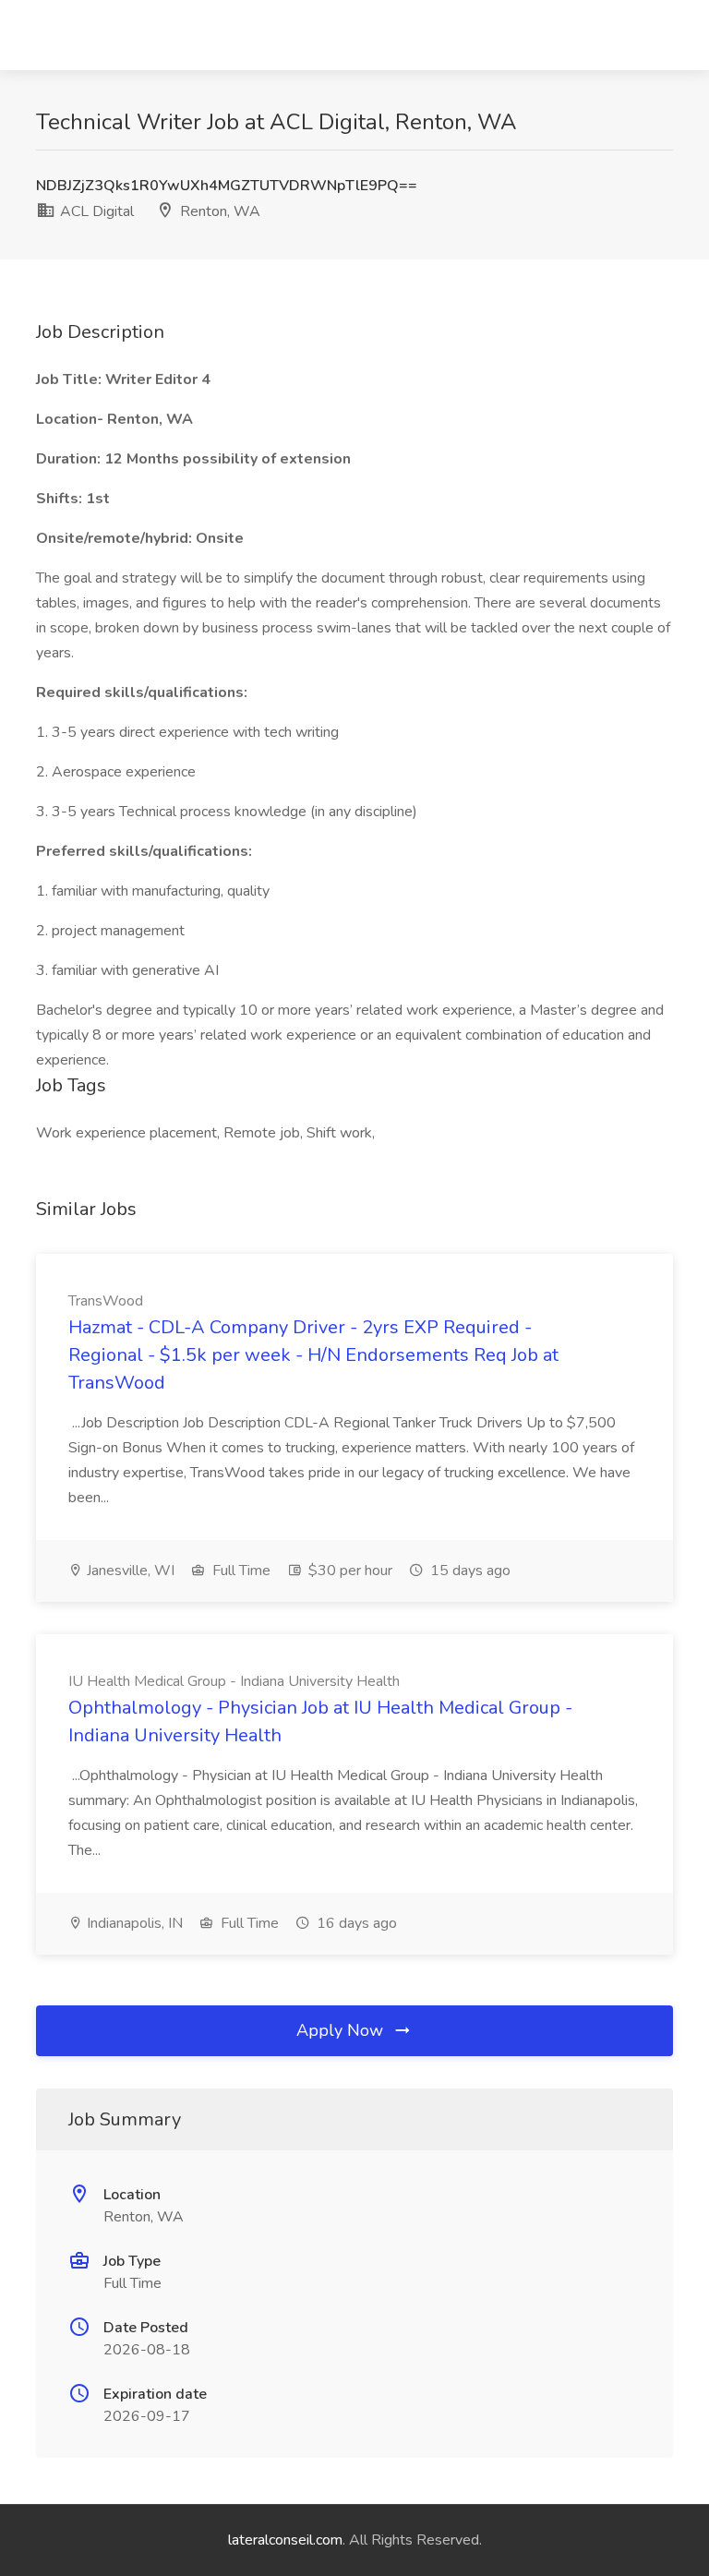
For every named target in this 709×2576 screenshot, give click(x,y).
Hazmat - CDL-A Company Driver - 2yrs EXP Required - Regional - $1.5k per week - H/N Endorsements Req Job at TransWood (313, 1355)
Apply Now (342, 2030)
